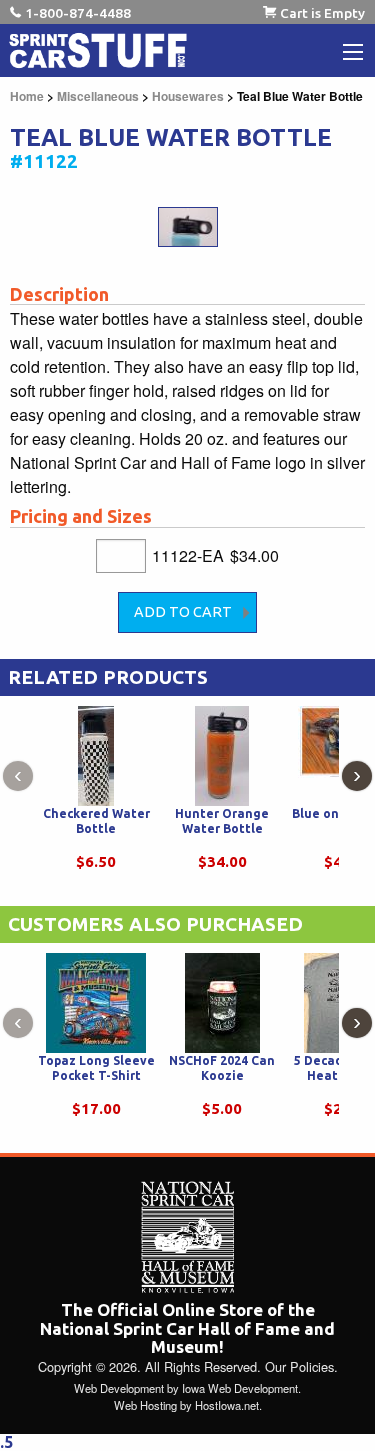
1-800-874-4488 (78, 13)
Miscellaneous (98, 96)
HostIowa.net (227, 1405)
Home (27, 96)
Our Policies (299, 1366)
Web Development (119, 1388)
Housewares (188, 96)
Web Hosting (145, 1405)
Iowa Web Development (240, 1388)
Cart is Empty (322, 13)
